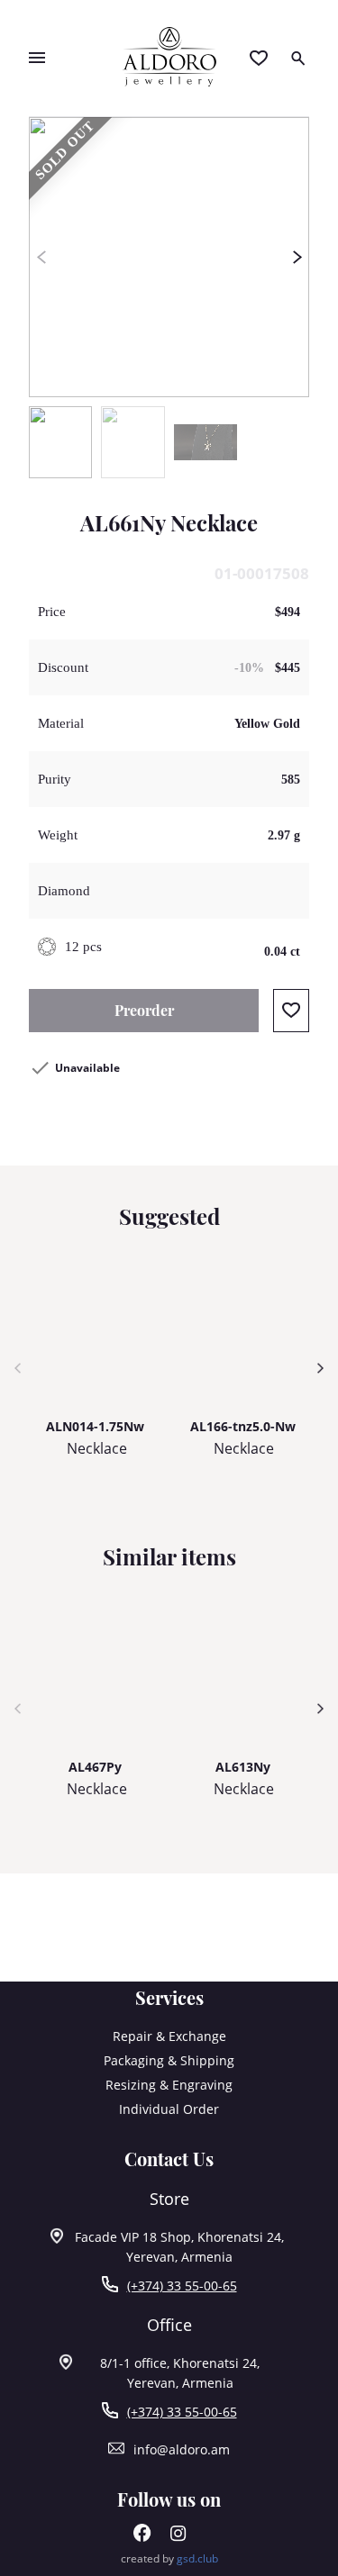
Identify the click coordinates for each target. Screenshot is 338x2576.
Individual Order (169, 2109)
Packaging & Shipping (169, 2060)
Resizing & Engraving (169, 2085)
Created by (169, 2558)
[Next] (297, 258)
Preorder (144, 1010)
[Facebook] (142, 2537)
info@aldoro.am (182, 2449)
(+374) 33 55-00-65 (182, 2286)
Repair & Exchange (169, 2036)
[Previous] (41, 258)
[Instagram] (178, 2537)
